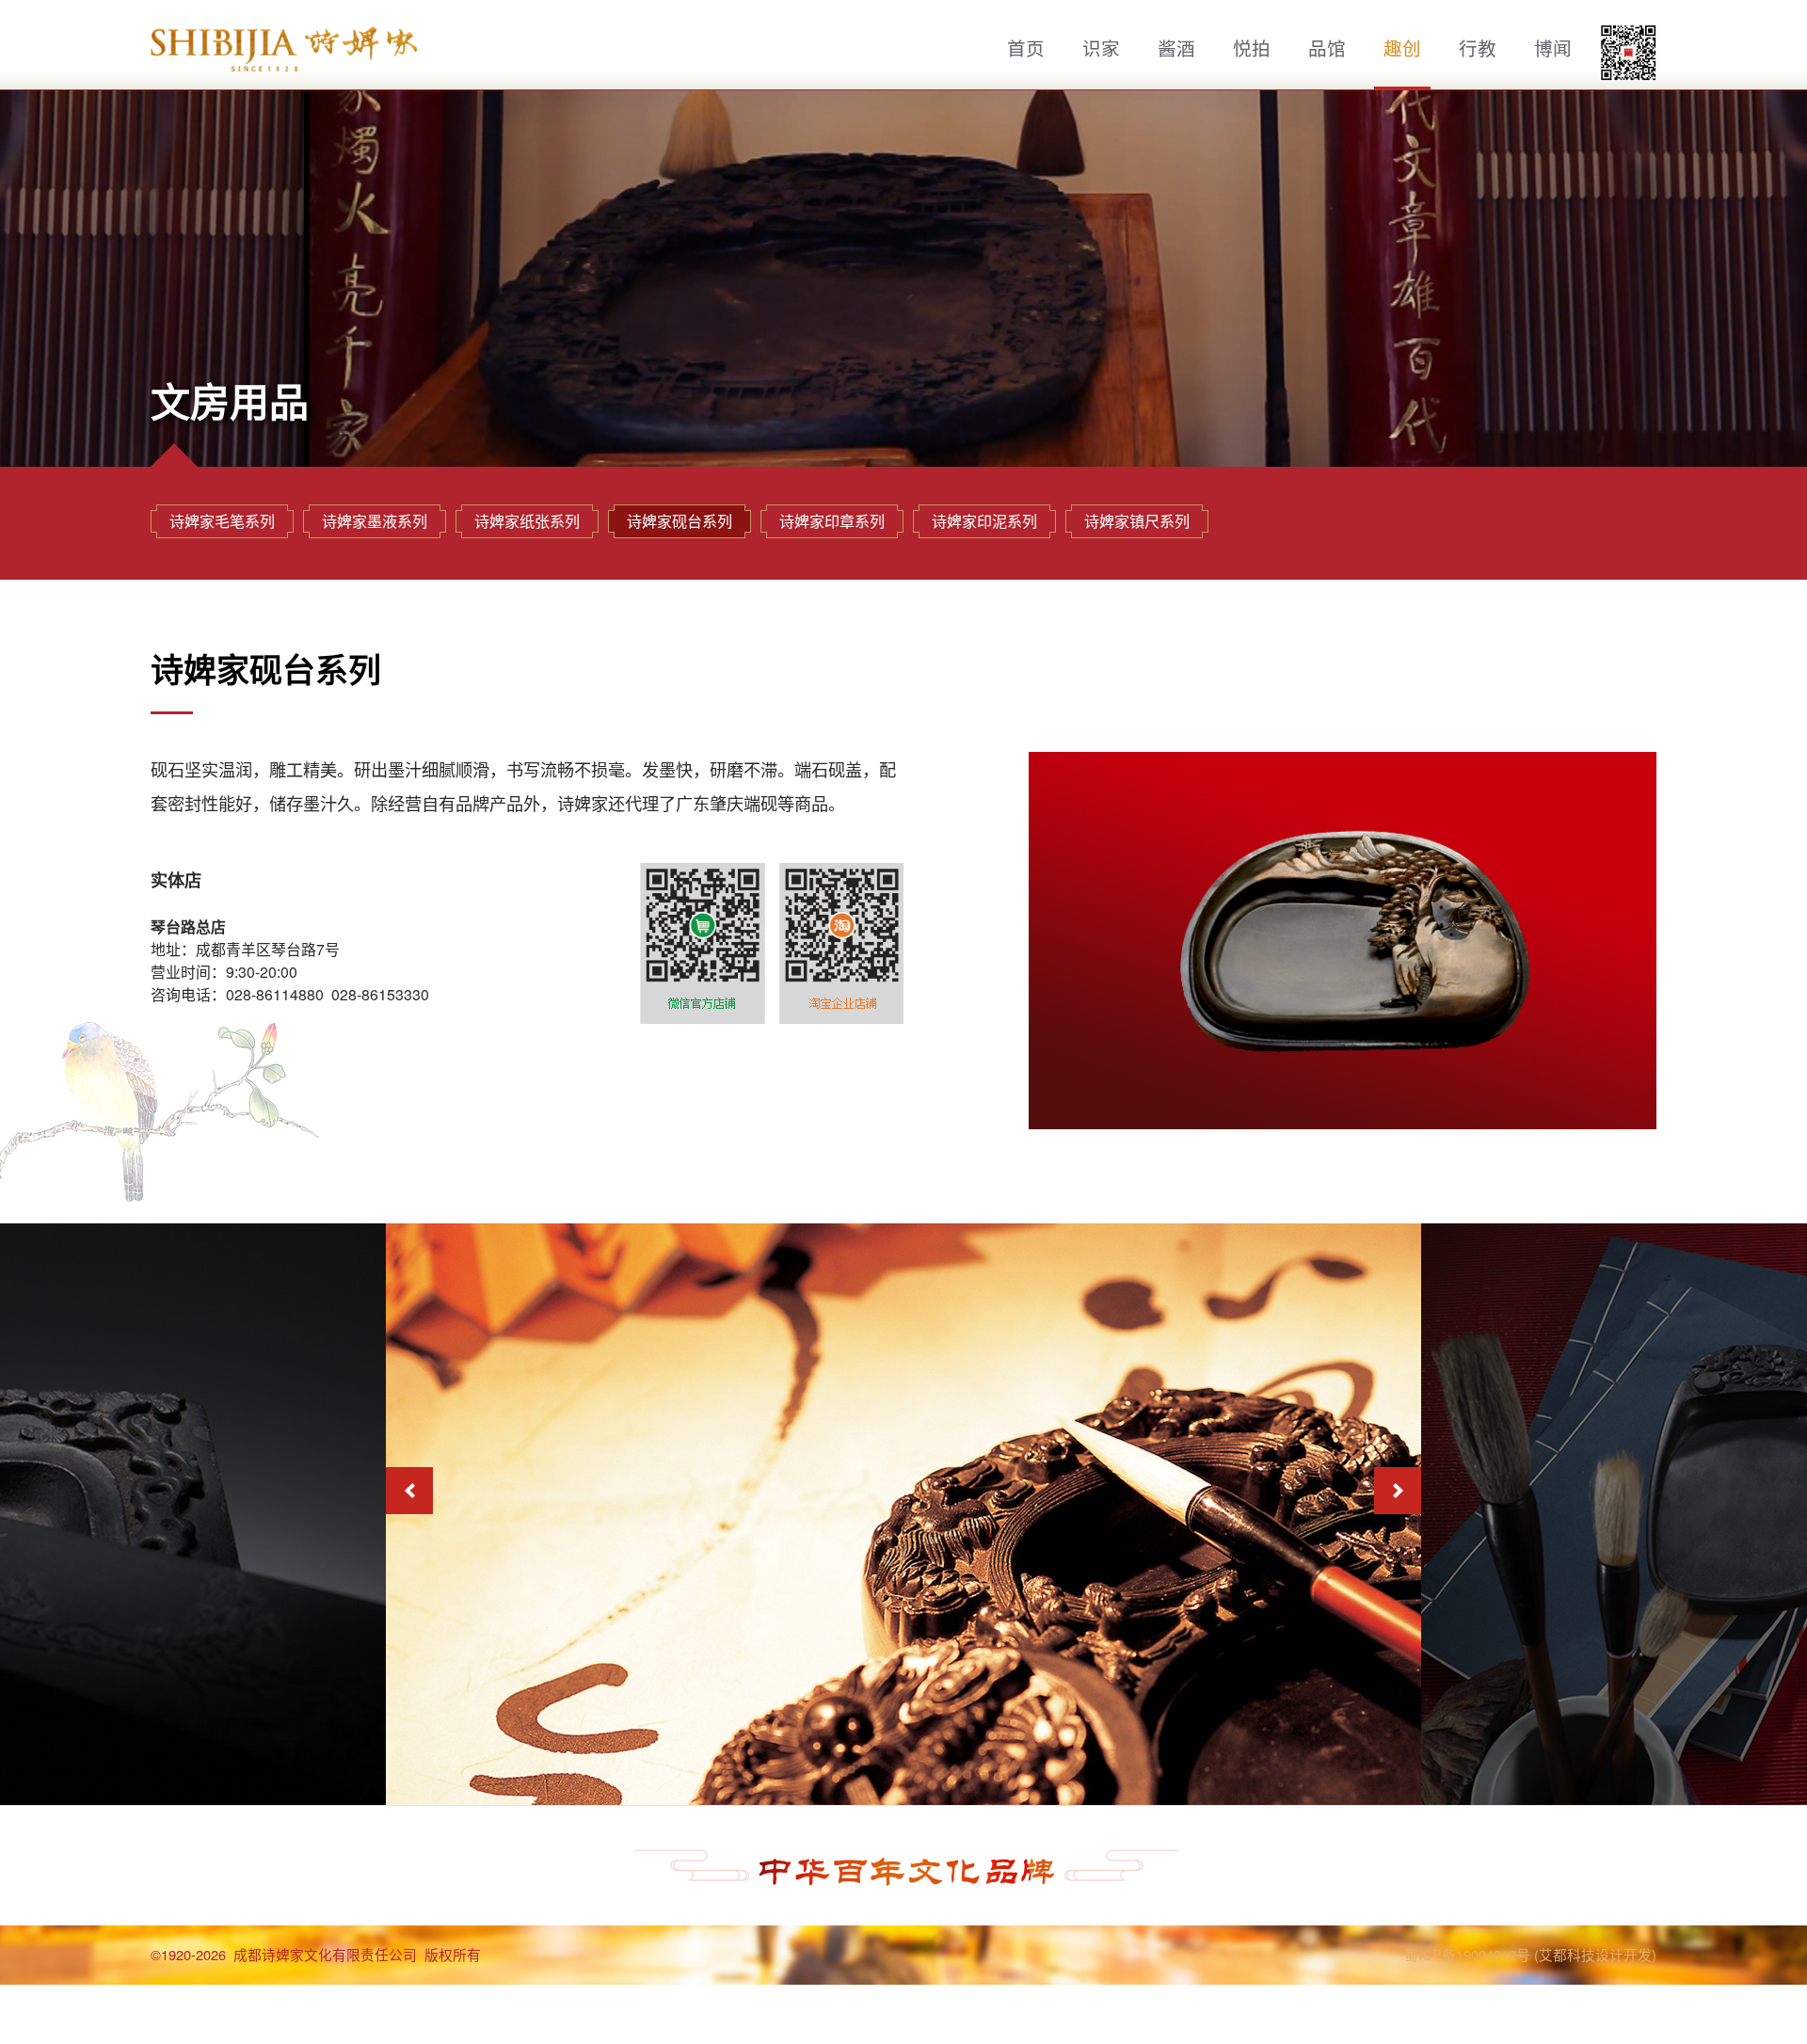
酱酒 (1176, 48)
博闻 (1553, 48)
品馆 (1327, 48)
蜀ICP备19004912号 (1467, 1954)
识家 (1101, 48)
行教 (1478, 48)
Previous (409, 1491)
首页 (1026, 48)
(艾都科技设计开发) (1595, 1954)
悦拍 (1252, 48)
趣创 (1402, 48)
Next (1398, 1491)
